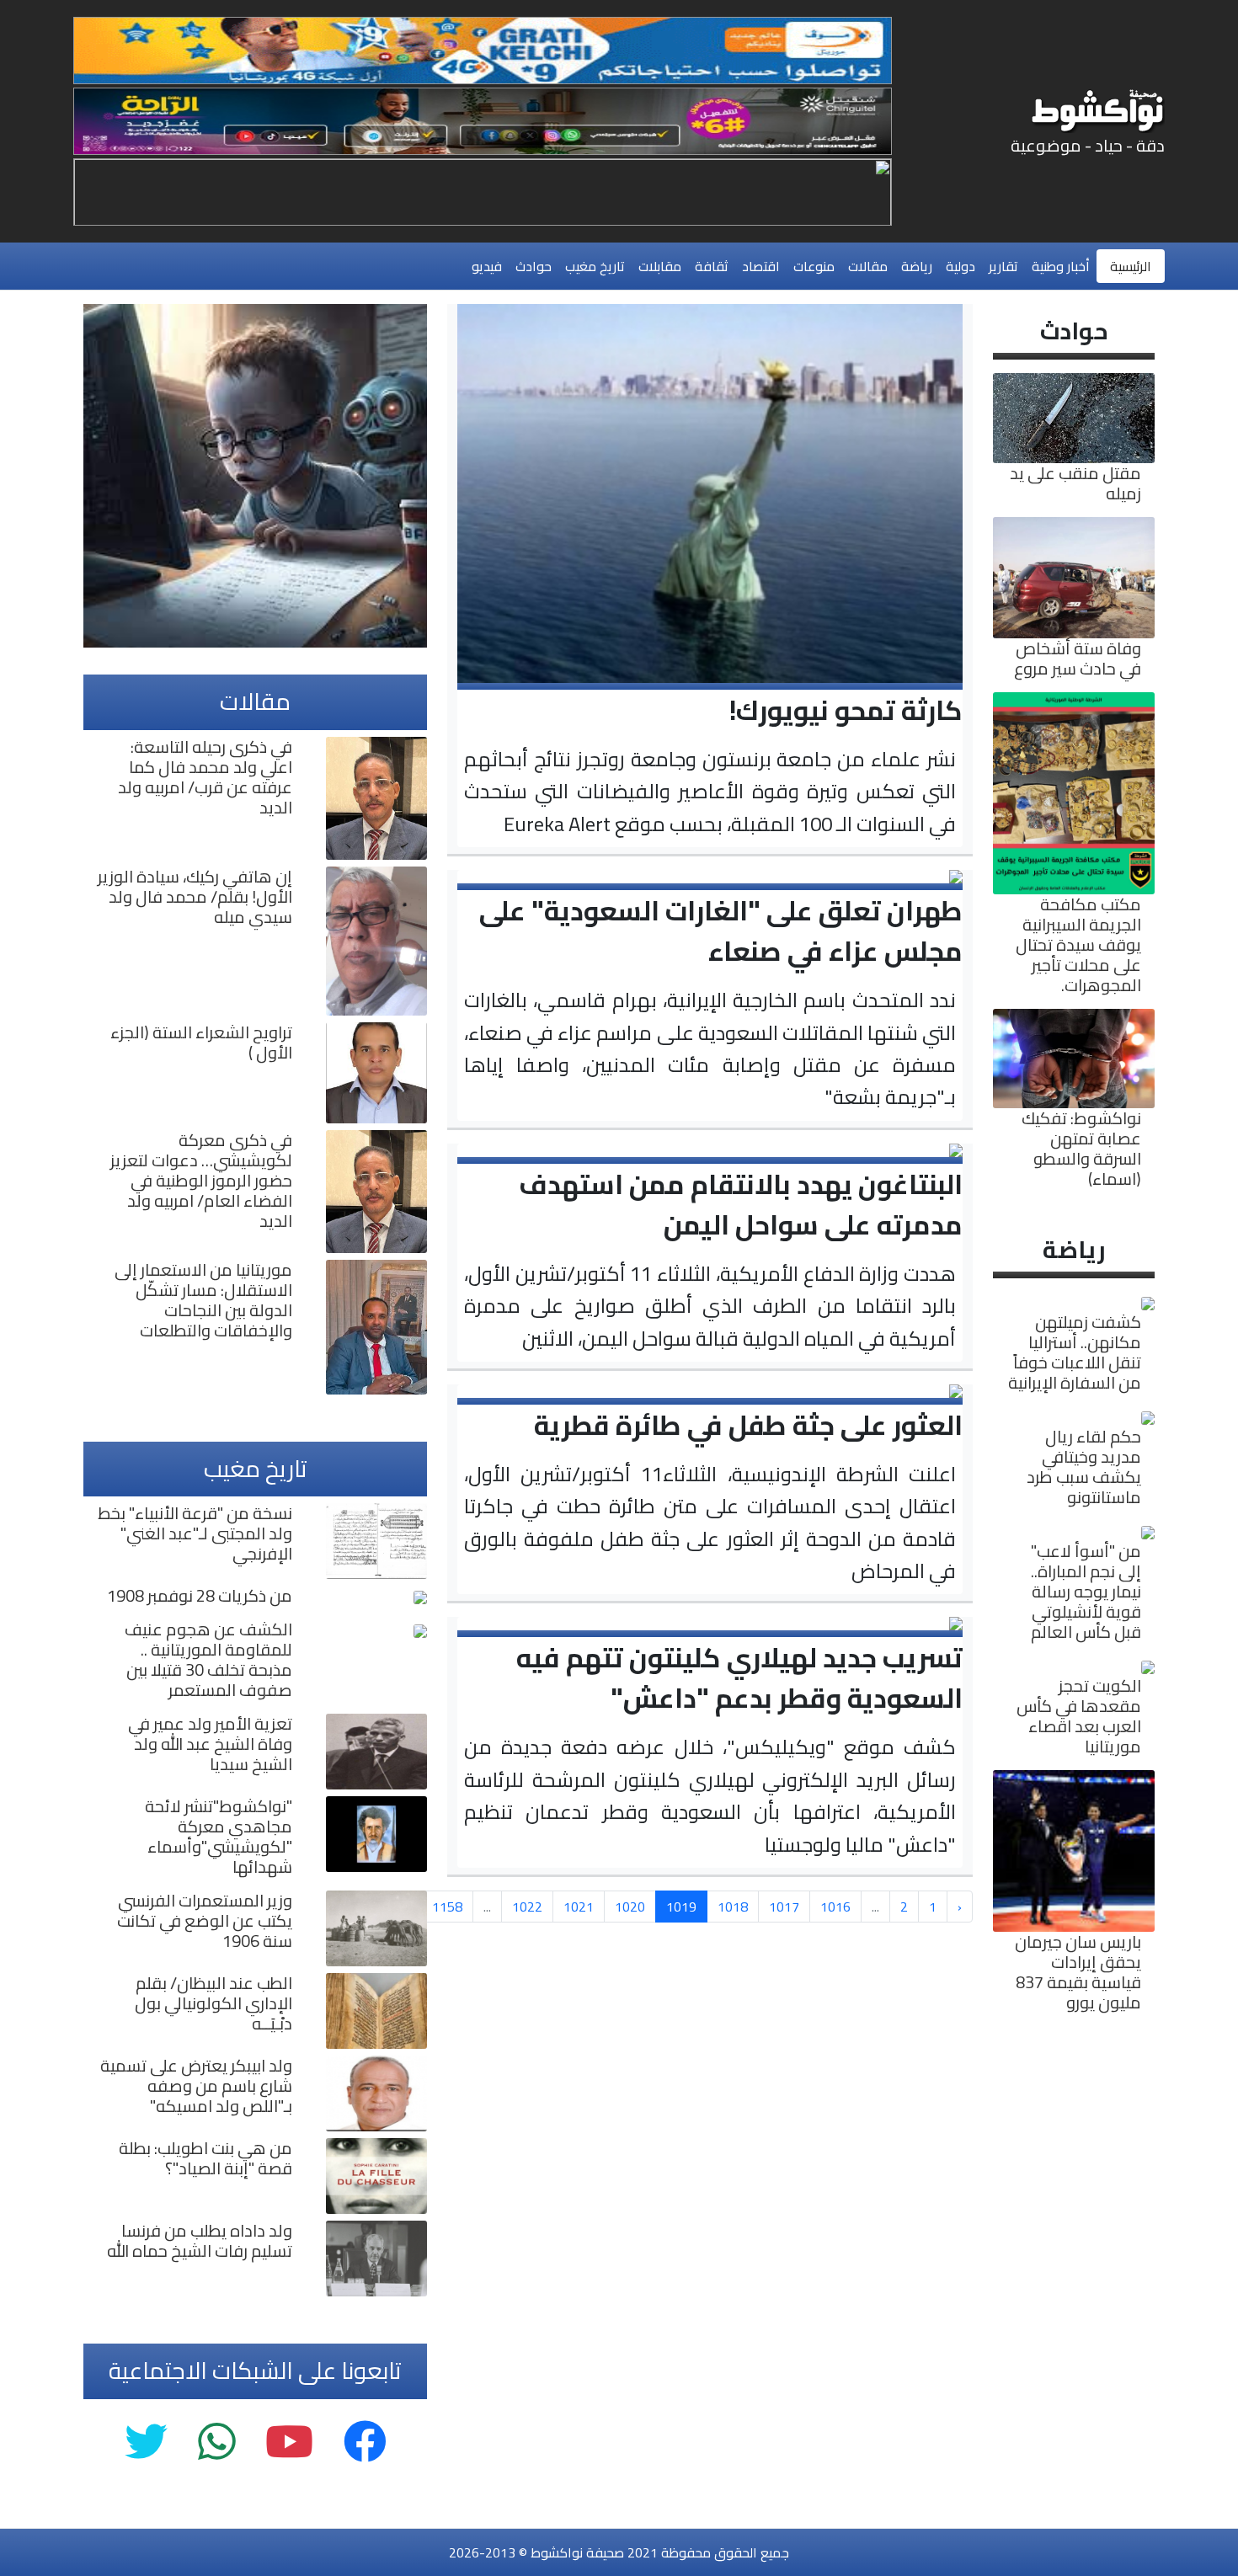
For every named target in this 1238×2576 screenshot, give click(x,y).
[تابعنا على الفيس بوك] (365, 2443)
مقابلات (660, 266)
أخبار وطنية (1061, 266)
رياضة (917, 266)
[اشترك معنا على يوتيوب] (289, 2443)
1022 (527, 1907)
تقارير (1003, 266)
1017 (784, 1907)
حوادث (534, 266)
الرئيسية (1131, 266)
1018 (733, 1907)
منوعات (814, 266)
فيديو (487, 266)
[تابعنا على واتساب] (216, 2443)
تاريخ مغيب (595, 266)
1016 (835, 1907)
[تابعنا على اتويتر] (146, 2443)
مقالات (868, 266)
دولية (961, 266)
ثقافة (712, 266)
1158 (447, 1907)
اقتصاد (761, 266)
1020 (630, 1907)
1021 (579, 1907)
